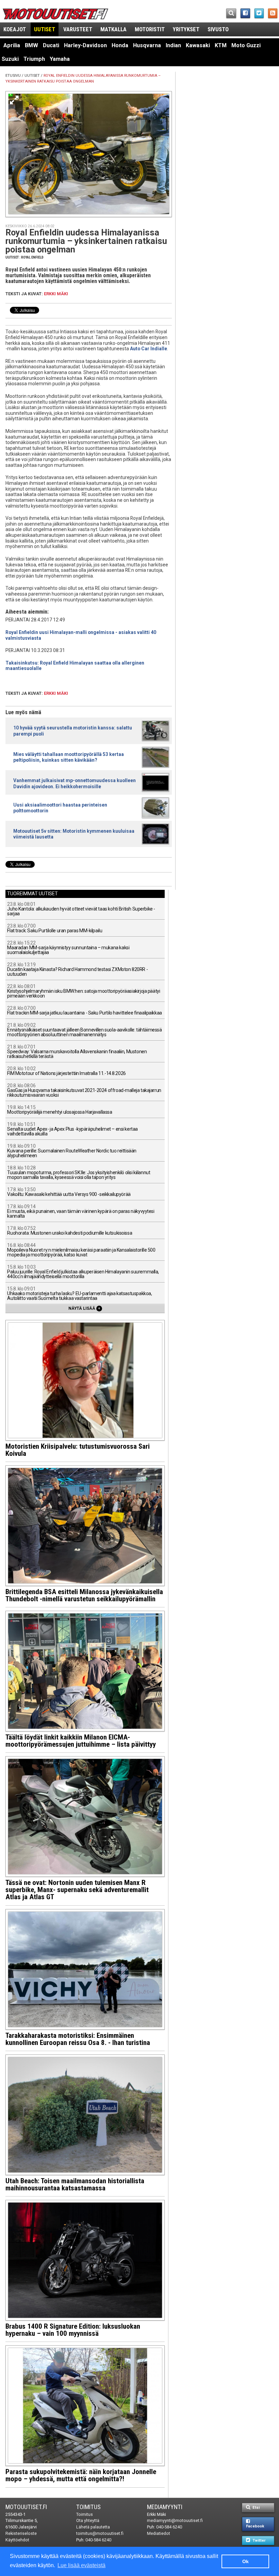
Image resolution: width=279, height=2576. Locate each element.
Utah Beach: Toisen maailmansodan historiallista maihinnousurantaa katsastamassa (75, 2184)
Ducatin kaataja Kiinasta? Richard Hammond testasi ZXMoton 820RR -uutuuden (77, 969)
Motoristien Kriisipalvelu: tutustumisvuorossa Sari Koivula (78, 1450)
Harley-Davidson (85, 45)
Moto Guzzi (246, 45)
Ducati (51, 45)
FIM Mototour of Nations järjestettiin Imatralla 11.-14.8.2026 (66, 1071)
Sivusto (218, 29)
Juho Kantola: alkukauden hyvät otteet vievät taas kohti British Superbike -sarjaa (81, 909)
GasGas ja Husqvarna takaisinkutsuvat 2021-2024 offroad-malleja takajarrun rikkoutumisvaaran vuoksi (84, 1090)
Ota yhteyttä (88, 2520)
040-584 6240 (98, 2540)
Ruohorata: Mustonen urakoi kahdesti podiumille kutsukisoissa (70, 1231)
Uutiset (45, 29)
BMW (31, 45)
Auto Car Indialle (149, 349)
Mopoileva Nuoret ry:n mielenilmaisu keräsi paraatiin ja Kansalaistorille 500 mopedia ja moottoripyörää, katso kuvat (81, 1250)
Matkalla (113, 29)
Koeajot (15, 29)
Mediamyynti (165, 2507)
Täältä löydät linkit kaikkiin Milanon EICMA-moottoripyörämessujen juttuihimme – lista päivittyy (81, 1741)
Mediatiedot (159, 2533)
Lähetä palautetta (93, 2527)
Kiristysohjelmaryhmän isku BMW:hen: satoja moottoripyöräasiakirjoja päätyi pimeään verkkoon (84, 991)
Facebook (255, 2526)
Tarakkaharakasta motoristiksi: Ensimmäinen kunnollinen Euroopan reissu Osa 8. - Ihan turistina (78, 2039)
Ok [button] (245, 2561)
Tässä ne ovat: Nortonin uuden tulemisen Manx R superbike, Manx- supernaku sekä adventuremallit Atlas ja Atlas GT (77, 1890)
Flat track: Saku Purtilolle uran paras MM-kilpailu (55, 928)
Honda (120, 45)
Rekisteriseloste (21, 2533)
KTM (221, 45)
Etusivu (13, 76)
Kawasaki (198, 45)
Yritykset (186, 29)
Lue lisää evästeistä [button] (81, 2565)
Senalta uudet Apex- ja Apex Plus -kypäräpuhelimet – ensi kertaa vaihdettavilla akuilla (72, 1129)
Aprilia (12, 45)
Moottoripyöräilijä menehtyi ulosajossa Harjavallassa (60, 1110)
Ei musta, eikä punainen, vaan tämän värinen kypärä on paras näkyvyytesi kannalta (81, 1211)
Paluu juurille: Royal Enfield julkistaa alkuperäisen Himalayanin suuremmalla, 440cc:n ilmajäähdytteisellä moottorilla (83, 1272)
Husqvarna (147, 45)
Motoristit (150, 29)
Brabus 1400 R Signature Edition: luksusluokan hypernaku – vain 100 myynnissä (73, 2330)
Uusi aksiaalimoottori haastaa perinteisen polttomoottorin (60, 808)
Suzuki (10, 59)
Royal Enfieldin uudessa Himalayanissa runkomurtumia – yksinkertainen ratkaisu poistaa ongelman (86, 241)
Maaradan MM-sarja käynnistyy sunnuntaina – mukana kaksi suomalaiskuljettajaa (68, 948)
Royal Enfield (32, 257)
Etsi (256, 2508)
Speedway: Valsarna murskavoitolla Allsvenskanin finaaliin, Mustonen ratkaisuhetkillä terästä (77, 1052)
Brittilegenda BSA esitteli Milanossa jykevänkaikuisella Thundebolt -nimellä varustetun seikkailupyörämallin (84, 1595)
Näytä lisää (84, 1308)
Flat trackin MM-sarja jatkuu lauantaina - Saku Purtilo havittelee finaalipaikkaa (84, 1011)
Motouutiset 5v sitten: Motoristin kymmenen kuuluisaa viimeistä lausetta (74, 834)
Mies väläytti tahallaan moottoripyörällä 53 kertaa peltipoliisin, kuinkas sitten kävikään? (69, 757)
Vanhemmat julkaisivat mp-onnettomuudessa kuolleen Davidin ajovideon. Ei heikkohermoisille (75, 783)
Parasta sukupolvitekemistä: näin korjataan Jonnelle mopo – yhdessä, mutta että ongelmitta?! (81, 2475)
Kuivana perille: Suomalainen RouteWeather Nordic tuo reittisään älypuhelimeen (72, 1151)
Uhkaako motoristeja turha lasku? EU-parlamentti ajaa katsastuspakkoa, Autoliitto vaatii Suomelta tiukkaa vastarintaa (79, 1294)
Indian (173, 45)
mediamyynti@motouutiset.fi (175, 2520)
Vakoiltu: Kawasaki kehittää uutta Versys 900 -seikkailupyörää (69, 1192)
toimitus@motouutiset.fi (100, 2533)
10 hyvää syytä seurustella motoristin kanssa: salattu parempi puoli (73, 731)
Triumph (34, 59)
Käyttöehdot (17, 2540)
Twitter (258, 2540)
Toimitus (88, 2507)
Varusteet (78, 29)
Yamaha (60, 59)
